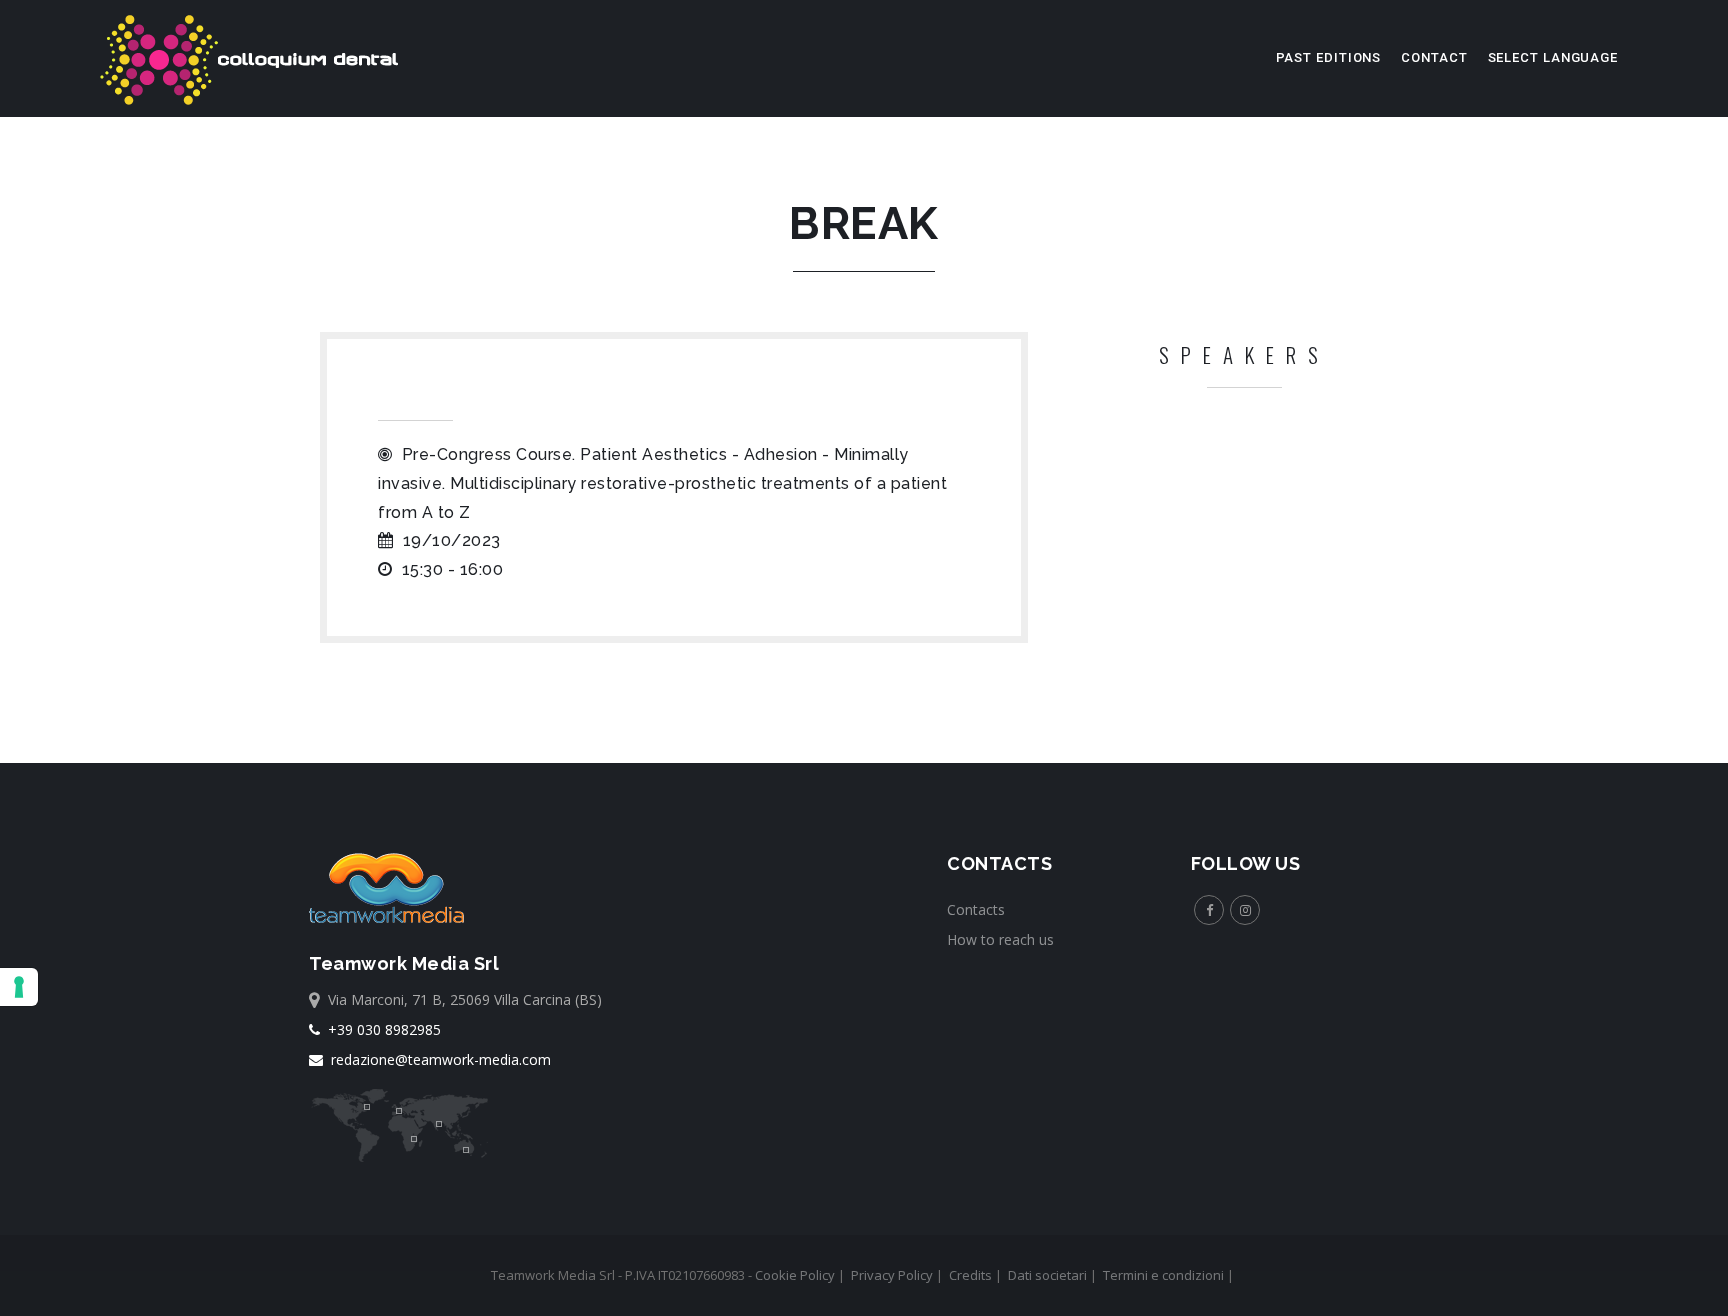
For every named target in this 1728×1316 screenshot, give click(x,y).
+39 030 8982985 (380, 1029)
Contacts (976, 909)
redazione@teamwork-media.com (437, 1059)
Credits (970, 1275)
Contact (1434, 57)
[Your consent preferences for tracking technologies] (19, 987)
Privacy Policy (892, 1275)
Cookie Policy (795, 1275)
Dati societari (1047, 1275)
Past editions (1329, 57)
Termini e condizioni (1163, 1275)
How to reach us (1000, 939)
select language (1553, 57)
